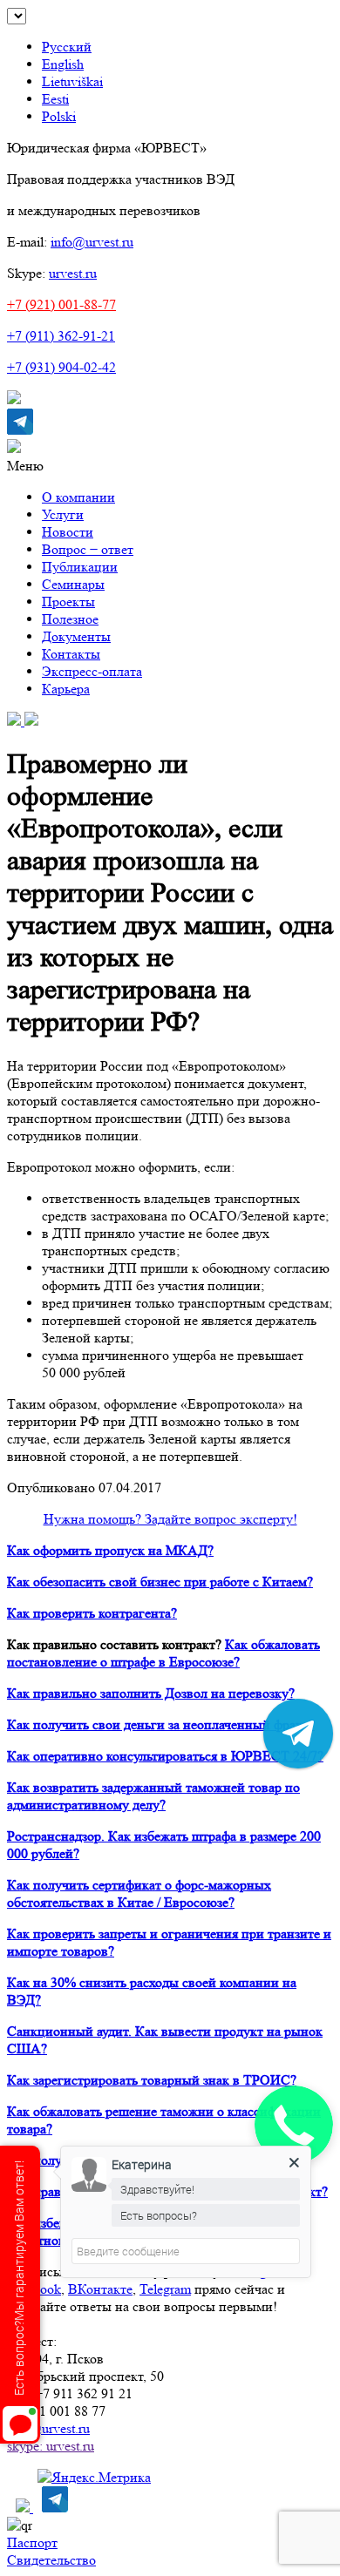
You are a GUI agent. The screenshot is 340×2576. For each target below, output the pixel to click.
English (63, 64)
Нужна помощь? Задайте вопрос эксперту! (170, 1519)
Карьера (66, 689)
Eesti (55, 99)
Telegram (165, 2289)
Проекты (68, 602)
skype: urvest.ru (51, 2446)
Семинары (73, 584)
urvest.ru (73, 273)
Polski (59, 116)
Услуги (63, 514)
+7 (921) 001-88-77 (61, 304)
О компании (78, 497)
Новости (68, 532)
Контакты (71, 654)
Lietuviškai (72, 81)
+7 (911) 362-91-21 (61, 336)
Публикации (80, 567)
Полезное (70, 619)
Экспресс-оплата (92, 671)
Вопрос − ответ (88, 549)
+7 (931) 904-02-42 (61, 367)
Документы (76, 636)
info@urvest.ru (92, 242)
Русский (67, 47)
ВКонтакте (100, 2289)
